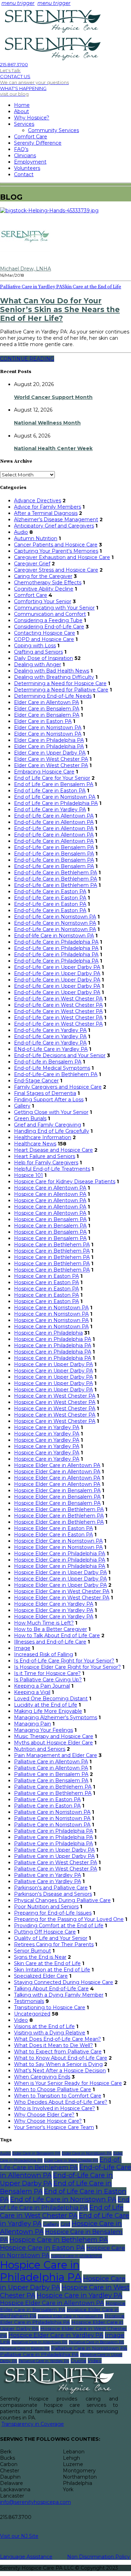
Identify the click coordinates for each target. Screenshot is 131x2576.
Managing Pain (32, 1724)
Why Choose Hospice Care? (48, 2121)
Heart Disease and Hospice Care (53, 1150)
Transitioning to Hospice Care (50, 2007)
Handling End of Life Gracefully (52, 1131)
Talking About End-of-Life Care (51, 1989)
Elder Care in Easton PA (43, 721)
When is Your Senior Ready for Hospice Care (68, 2083)
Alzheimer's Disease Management (56, 519)
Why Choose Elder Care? (44, 2115)
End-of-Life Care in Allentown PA (54, 816)
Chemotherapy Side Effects (48, 583)
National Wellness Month (47, 423)
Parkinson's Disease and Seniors (53, 1894)
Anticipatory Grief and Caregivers (54, 526)
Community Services (53, 130)
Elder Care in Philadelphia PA (49, 740)
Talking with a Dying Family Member (59, 1995)
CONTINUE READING (27, 359)
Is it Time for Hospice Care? (47, 1673)
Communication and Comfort (50, 614)
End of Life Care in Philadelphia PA (56, 803)
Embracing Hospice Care (44, 772)
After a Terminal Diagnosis (46, 513)
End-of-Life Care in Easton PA (50, 891)
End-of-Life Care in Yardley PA (50, 1030)
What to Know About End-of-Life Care (61, 2058)
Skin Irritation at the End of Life (52, 1970)
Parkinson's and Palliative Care (51, 1888)
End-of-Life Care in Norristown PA (55, 917)
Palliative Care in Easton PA (47, 1799)
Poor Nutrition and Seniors (46, 1907)
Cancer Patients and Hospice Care (56, 545)
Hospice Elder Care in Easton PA (53, 1528)
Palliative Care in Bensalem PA (51, 1774)
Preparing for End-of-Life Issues (53, 1913)
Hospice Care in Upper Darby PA (53, 1364)
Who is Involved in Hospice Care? (54, 2108)
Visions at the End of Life (44, 2026)
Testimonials (29, 2001)
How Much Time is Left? (44, 1623)
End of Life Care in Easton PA (50, 791)
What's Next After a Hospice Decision (60, 2071)
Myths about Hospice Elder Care (53, 1743)
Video (21, 2020)
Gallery (22, 1106)
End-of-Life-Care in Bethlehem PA (56, 1074)
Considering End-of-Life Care (49, 627)
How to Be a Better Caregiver (50, 1629)
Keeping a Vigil (32, 1692)
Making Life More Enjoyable (48, 1711)
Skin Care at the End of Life (92, 287)
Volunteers (27, 168)
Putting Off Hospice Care (45, 1932)
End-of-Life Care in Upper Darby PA (57, 967)
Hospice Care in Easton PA (46, 1276)
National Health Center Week (53, 448)
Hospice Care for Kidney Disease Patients (65, 1182)
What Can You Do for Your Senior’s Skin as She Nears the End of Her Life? (60, 309)
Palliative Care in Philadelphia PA (53, 1831)
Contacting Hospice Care (45, 633)
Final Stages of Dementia (45, 1093)
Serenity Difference (38, 143)
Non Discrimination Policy (99, 2557)
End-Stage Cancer (36, 1081)
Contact (24, 174)
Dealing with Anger (38, 664)
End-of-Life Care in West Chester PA (58, 999)
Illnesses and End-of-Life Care (50, 1642)
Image (22, 1648)
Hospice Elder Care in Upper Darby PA (60, 1572)
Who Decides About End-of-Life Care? (61, 2102)
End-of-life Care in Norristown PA (54, 936)
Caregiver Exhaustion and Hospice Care (62, 557)
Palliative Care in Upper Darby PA (54, 1850)
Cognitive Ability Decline (44, 589)
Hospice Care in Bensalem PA (50, 1219)
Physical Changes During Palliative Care (62, 1900)
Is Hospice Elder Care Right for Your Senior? (67, 1667)
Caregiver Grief (32, 564)
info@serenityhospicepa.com (35, 2502)
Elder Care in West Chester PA (51, 759)
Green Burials (30, 1118)
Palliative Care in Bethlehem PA (53, 1787)
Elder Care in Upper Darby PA (50, 753)
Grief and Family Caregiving (48, 1125)
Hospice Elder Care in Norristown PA (58, 1541)
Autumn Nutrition (36, 538)
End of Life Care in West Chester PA (62, 2211)
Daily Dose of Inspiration (43, 658)
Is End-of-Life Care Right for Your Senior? (64, 1661)
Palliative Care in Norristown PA (52, 1812)
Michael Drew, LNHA (26, 269)
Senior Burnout (32, 1951)
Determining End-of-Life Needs (53, 696)
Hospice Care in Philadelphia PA (53, 1339)
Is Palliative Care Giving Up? (48, 1680)
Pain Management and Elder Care (56, 1755)
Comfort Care (31, 137)
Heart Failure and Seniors (45, 1156)
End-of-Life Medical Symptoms (52, 1068)
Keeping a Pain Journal (42, 1686)
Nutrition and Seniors (40, 1749)
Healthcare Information (43, 1137)
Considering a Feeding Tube (48, 620)
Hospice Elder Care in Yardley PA (54, 1604)
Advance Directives (38, 501)
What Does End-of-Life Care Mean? (57, 2039)
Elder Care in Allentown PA (46, 702)
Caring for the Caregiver (43, 576)
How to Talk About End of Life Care (57, 1635)
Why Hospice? (32, 118)
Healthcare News (35, 1144)
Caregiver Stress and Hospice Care (56, 570)
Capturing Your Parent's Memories (56, 551)
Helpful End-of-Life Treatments (52, 1169)
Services (24, 124)
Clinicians (25, 156)
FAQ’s (21, 149)
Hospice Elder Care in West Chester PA (62, 1591)
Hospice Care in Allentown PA (50, 1188)
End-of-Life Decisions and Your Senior (60, 1055)
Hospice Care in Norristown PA (51, 1308)
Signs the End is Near (40, 1957)
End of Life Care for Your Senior (52, 778)
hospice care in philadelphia (77, 2256)
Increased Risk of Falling (43, 1654)
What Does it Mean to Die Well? (53, 2045)
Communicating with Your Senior (54, 608)
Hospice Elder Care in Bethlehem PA (59, 1509)
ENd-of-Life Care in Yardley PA (51, 1049)
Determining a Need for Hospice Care (60, 683)
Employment (30, 162)
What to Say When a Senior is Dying (58, 2064)
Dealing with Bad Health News (52, 671)
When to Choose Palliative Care (53, 2089)
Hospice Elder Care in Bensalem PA (57, 1490)
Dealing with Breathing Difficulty (54, 677)
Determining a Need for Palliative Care (61, 690)
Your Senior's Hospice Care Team (54, 2127)
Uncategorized (32, 2014)
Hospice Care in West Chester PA (55, 1396)
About (21, 111)
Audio (21, 532)
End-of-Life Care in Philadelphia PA (56, 942)
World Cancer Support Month (53, 397)
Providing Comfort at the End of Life (59, 1926)
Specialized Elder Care (41, 1976)
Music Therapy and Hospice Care (54, 1736)
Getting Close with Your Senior (51, 1112)
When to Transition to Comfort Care (58, 2096)
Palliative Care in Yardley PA (31, 287)
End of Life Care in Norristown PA (55, 797)
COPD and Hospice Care (44, 639)
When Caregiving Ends (42, 2077)
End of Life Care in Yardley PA (50, 810)
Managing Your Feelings (43, 1730)
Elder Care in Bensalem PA (47, 709)
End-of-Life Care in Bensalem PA (54, 847)
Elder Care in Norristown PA (48, 728)
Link (5, 2342)
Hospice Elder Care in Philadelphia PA (60, 1554)
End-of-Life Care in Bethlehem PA (56, 873)
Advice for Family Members (48, 507)
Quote (78, 2361)
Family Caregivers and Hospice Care (58, 1087)
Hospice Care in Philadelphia (48, 1333)
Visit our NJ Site (19, 2536)
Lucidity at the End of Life (46, 1705)
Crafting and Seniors (38, 652)
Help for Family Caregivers (46, 1163)
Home (22, 105)
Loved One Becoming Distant (51, 1699)
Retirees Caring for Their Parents (54, 1944)
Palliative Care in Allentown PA (51, 1762)
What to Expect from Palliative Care (58, 2052)
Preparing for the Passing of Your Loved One (69, 1919)
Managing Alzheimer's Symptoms (56, 1717)
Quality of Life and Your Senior (51, 1938)
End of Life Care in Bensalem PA (54, 784)
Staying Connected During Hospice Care (64, 1982)
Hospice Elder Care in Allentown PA (57, 1465)
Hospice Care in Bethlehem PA (52, 1245)
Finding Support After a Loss (49, 1100)
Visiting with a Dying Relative (50, 2033)
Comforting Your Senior (43, 601)
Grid (65, 2224)
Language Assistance (26, 2557)
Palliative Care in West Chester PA (56, 1862)
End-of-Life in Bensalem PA (48, 1062)
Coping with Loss (35, 646)
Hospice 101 (28, 1175)
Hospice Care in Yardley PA (47, 1427)
